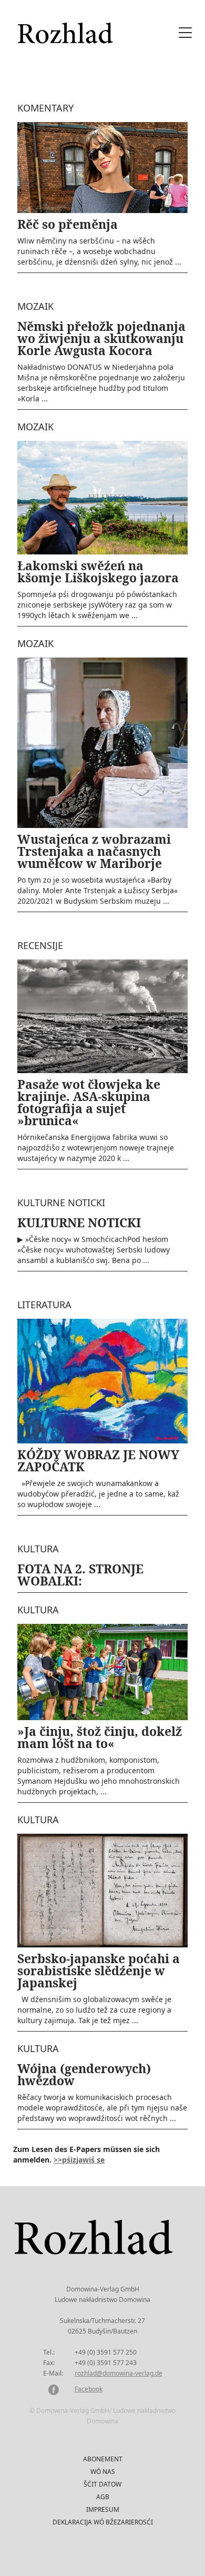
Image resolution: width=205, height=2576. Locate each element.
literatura (44, 1305)
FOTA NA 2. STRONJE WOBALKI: (80, 1575)
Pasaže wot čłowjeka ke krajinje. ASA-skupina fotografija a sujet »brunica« (89, 1102)
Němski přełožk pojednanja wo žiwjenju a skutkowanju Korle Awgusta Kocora (101, 338)
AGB (103, 2497)
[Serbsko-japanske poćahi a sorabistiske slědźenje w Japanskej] (102, 1890)
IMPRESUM (103, 2509)
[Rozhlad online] (67, 28)
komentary (45, 108)
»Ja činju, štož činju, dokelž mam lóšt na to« (100, 1737)
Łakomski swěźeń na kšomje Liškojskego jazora (98, 572)
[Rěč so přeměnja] (102, 166)
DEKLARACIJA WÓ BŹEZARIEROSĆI (103, 2522)
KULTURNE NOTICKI (79, 1223)
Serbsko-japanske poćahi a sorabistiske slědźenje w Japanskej (99, 1971)
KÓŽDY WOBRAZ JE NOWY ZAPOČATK (98, 1461)
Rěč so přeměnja (68, 224)
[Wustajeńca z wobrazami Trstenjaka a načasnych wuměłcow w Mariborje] (102, 742)
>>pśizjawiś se (79, 2160)
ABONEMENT (103, 2459)
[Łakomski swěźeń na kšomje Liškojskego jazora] (102, 497)
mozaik (35, 306)
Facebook (89, 2389)
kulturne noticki (61, 1203)
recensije (40, 945)
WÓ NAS (103, 2472)
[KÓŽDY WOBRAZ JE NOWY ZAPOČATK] (102, 1381)
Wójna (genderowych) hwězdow (84, 2074)
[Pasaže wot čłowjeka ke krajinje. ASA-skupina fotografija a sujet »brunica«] (102, 1016)
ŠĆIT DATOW (102, 2484)
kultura (38, 1549)
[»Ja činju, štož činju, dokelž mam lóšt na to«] (102, 1671)
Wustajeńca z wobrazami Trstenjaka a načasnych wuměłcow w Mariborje (94, 851)
